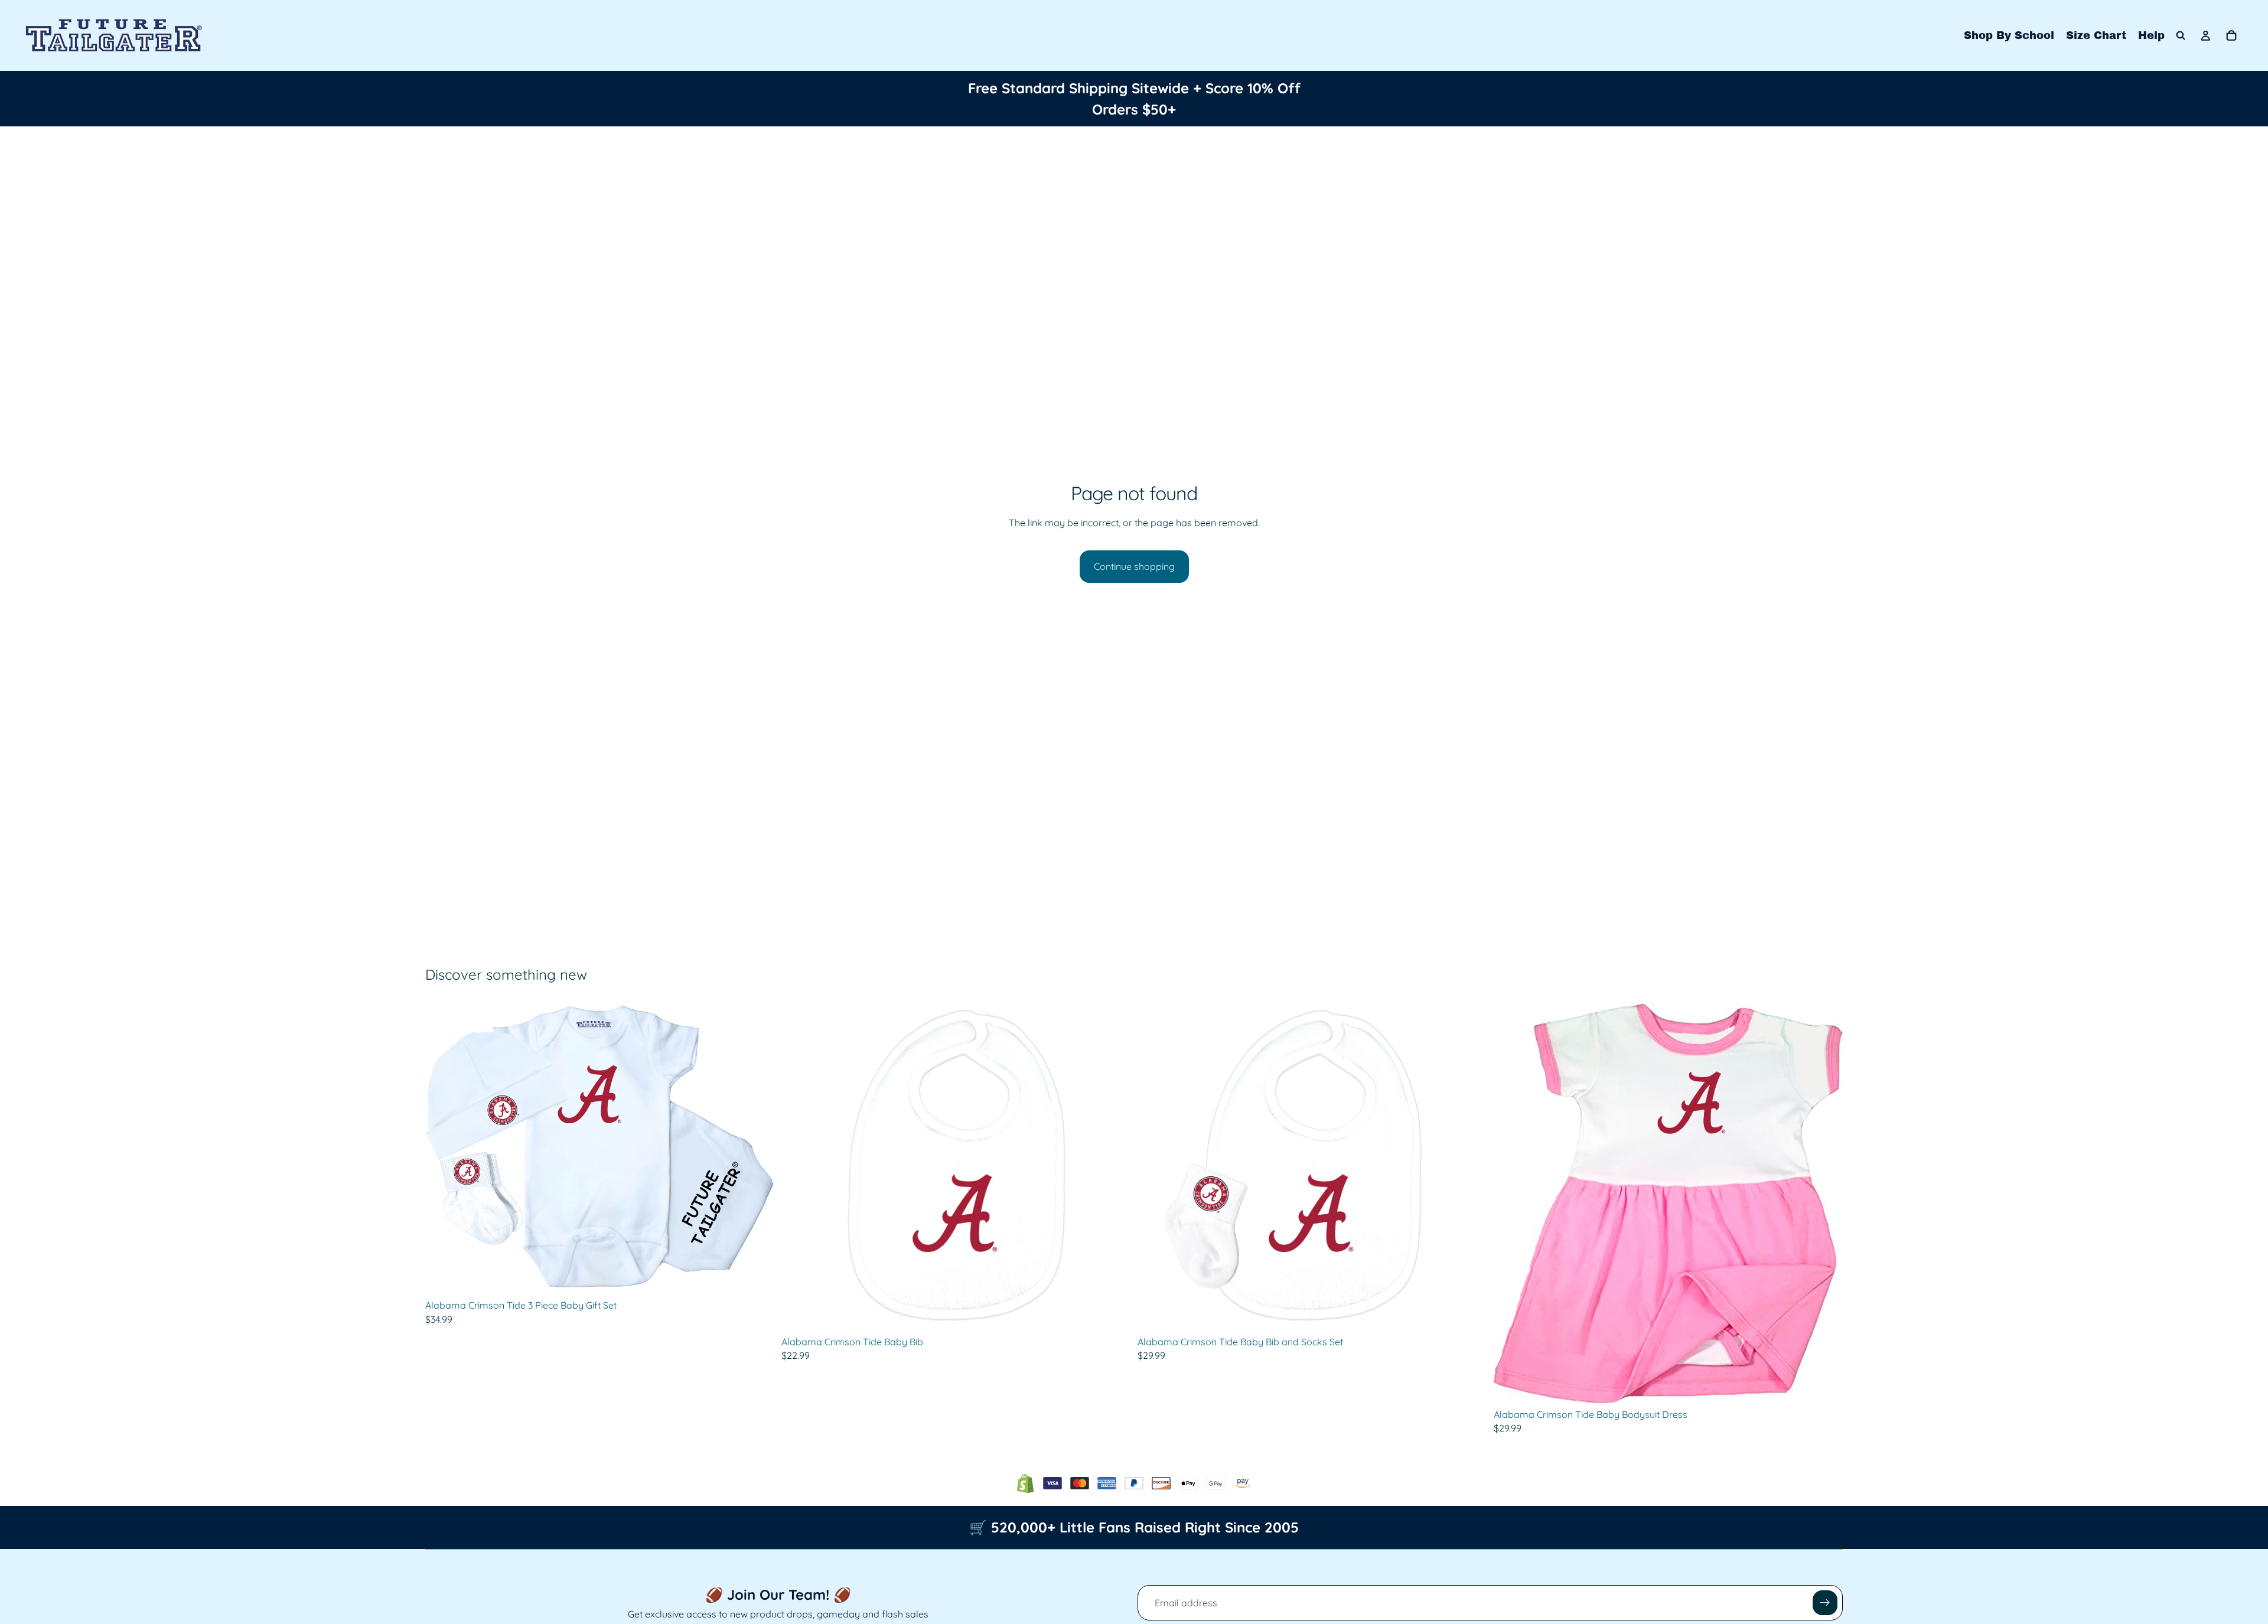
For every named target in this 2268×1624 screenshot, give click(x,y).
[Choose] (756, 1276)
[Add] (1112, 1312)
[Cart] (2231, 35)
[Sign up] (1825, 1603)
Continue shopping (1134, 566)
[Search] (2181, 35)
